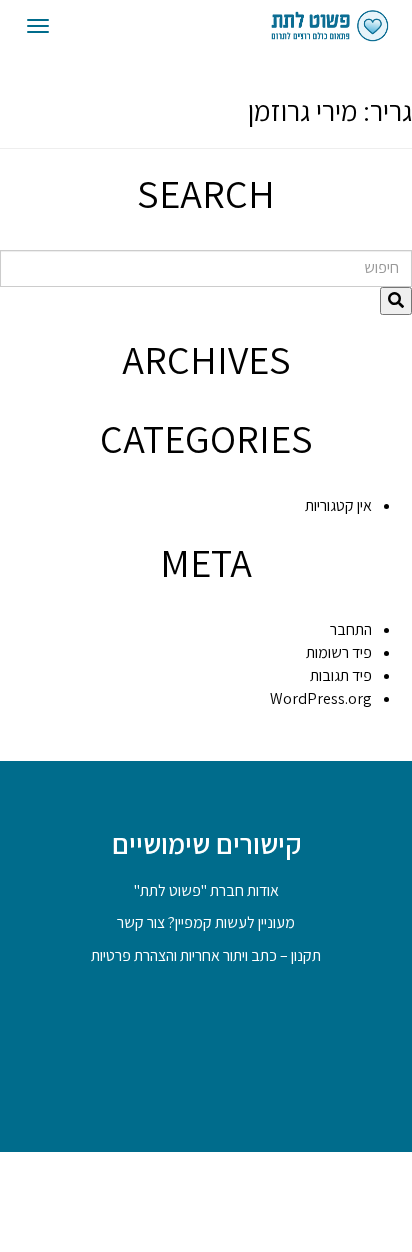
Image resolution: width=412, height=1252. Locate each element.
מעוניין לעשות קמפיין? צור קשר (206, 922)
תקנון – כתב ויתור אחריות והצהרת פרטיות (206, 955)
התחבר (351, 629)
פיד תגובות (341, 675)
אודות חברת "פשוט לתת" (206, 890)
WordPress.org (321, 698)
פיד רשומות (339, 652)
